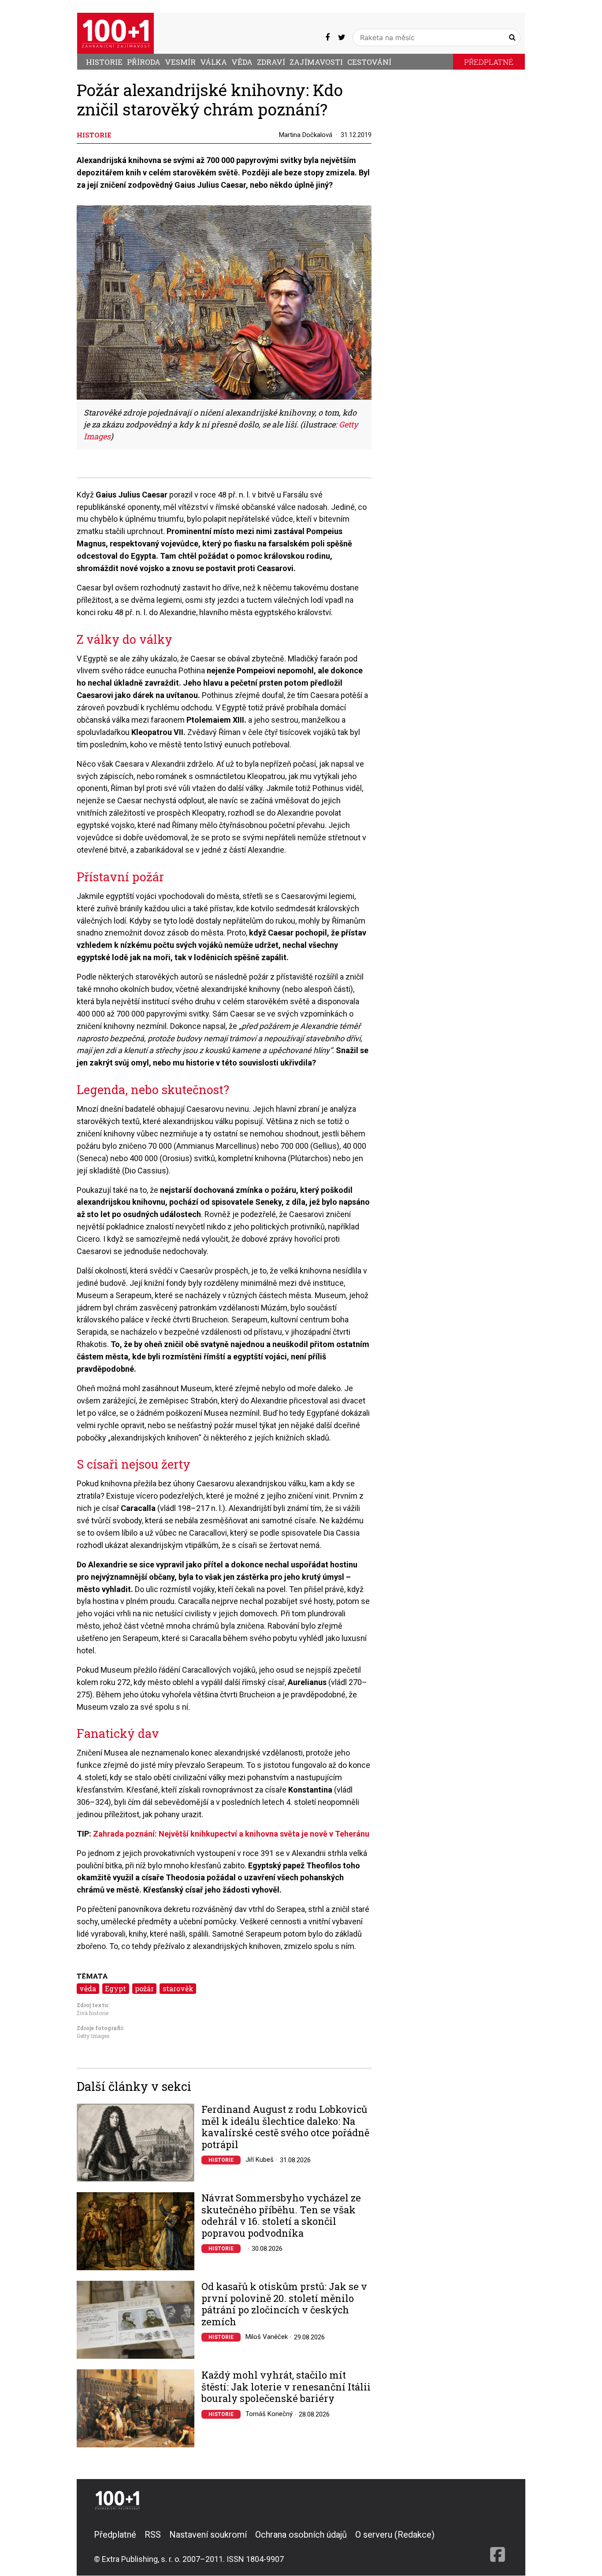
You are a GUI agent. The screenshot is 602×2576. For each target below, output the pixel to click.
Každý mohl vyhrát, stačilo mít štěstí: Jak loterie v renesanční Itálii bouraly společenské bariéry (286, 2387)
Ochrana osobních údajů (301, 2535)
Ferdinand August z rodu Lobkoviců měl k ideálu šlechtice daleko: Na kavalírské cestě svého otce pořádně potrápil (285, 2127)
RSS (153, 2535)
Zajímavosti (316, 62)
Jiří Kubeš (260, 2160)
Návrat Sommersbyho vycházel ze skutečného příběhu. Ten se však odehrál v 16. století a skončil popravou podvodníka (281, 2216)
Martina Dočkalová (306, 135)
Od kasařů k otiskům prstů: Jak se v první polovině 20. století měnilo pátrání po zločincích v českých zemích (284, 2304)
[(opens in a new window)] (327, 37)
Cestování (369, 62)
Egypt (115, 1988)
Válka (214, 62)
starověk (178, 1988)
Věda (242, 62)
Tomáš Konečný (269, 2414)
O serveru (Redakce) (395, 2535)
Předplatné (489, 62)
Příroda (144, 62)
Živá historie (93, 2013)
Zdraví (271, 62)
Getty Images (93, 2036)
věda (88, 1988)
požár (144, 1988)
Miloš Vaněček (267, 2337)
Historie (104, 62)
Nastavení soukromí (208, 2535)
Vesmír (180, 62)
